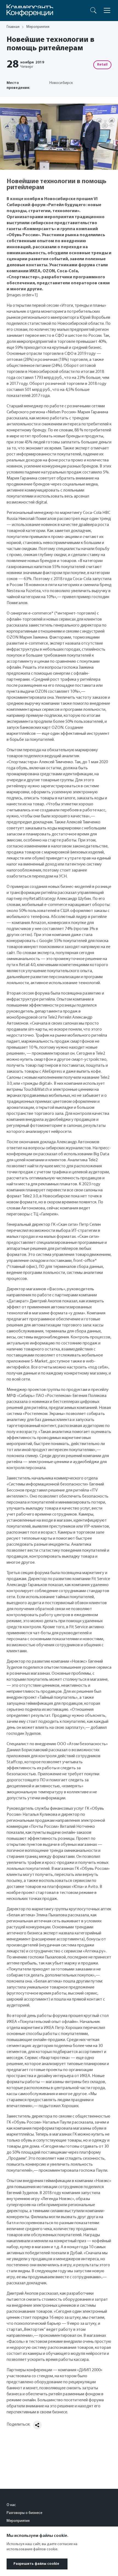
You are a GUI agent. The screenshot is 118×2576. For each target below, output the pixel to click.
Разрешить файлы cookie (36, 2564)
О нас (11, 2505)
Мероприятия (18, 2521)
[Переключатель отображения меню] (107, 10)
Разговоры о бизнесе (24, 2513)
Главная (13, 27)
